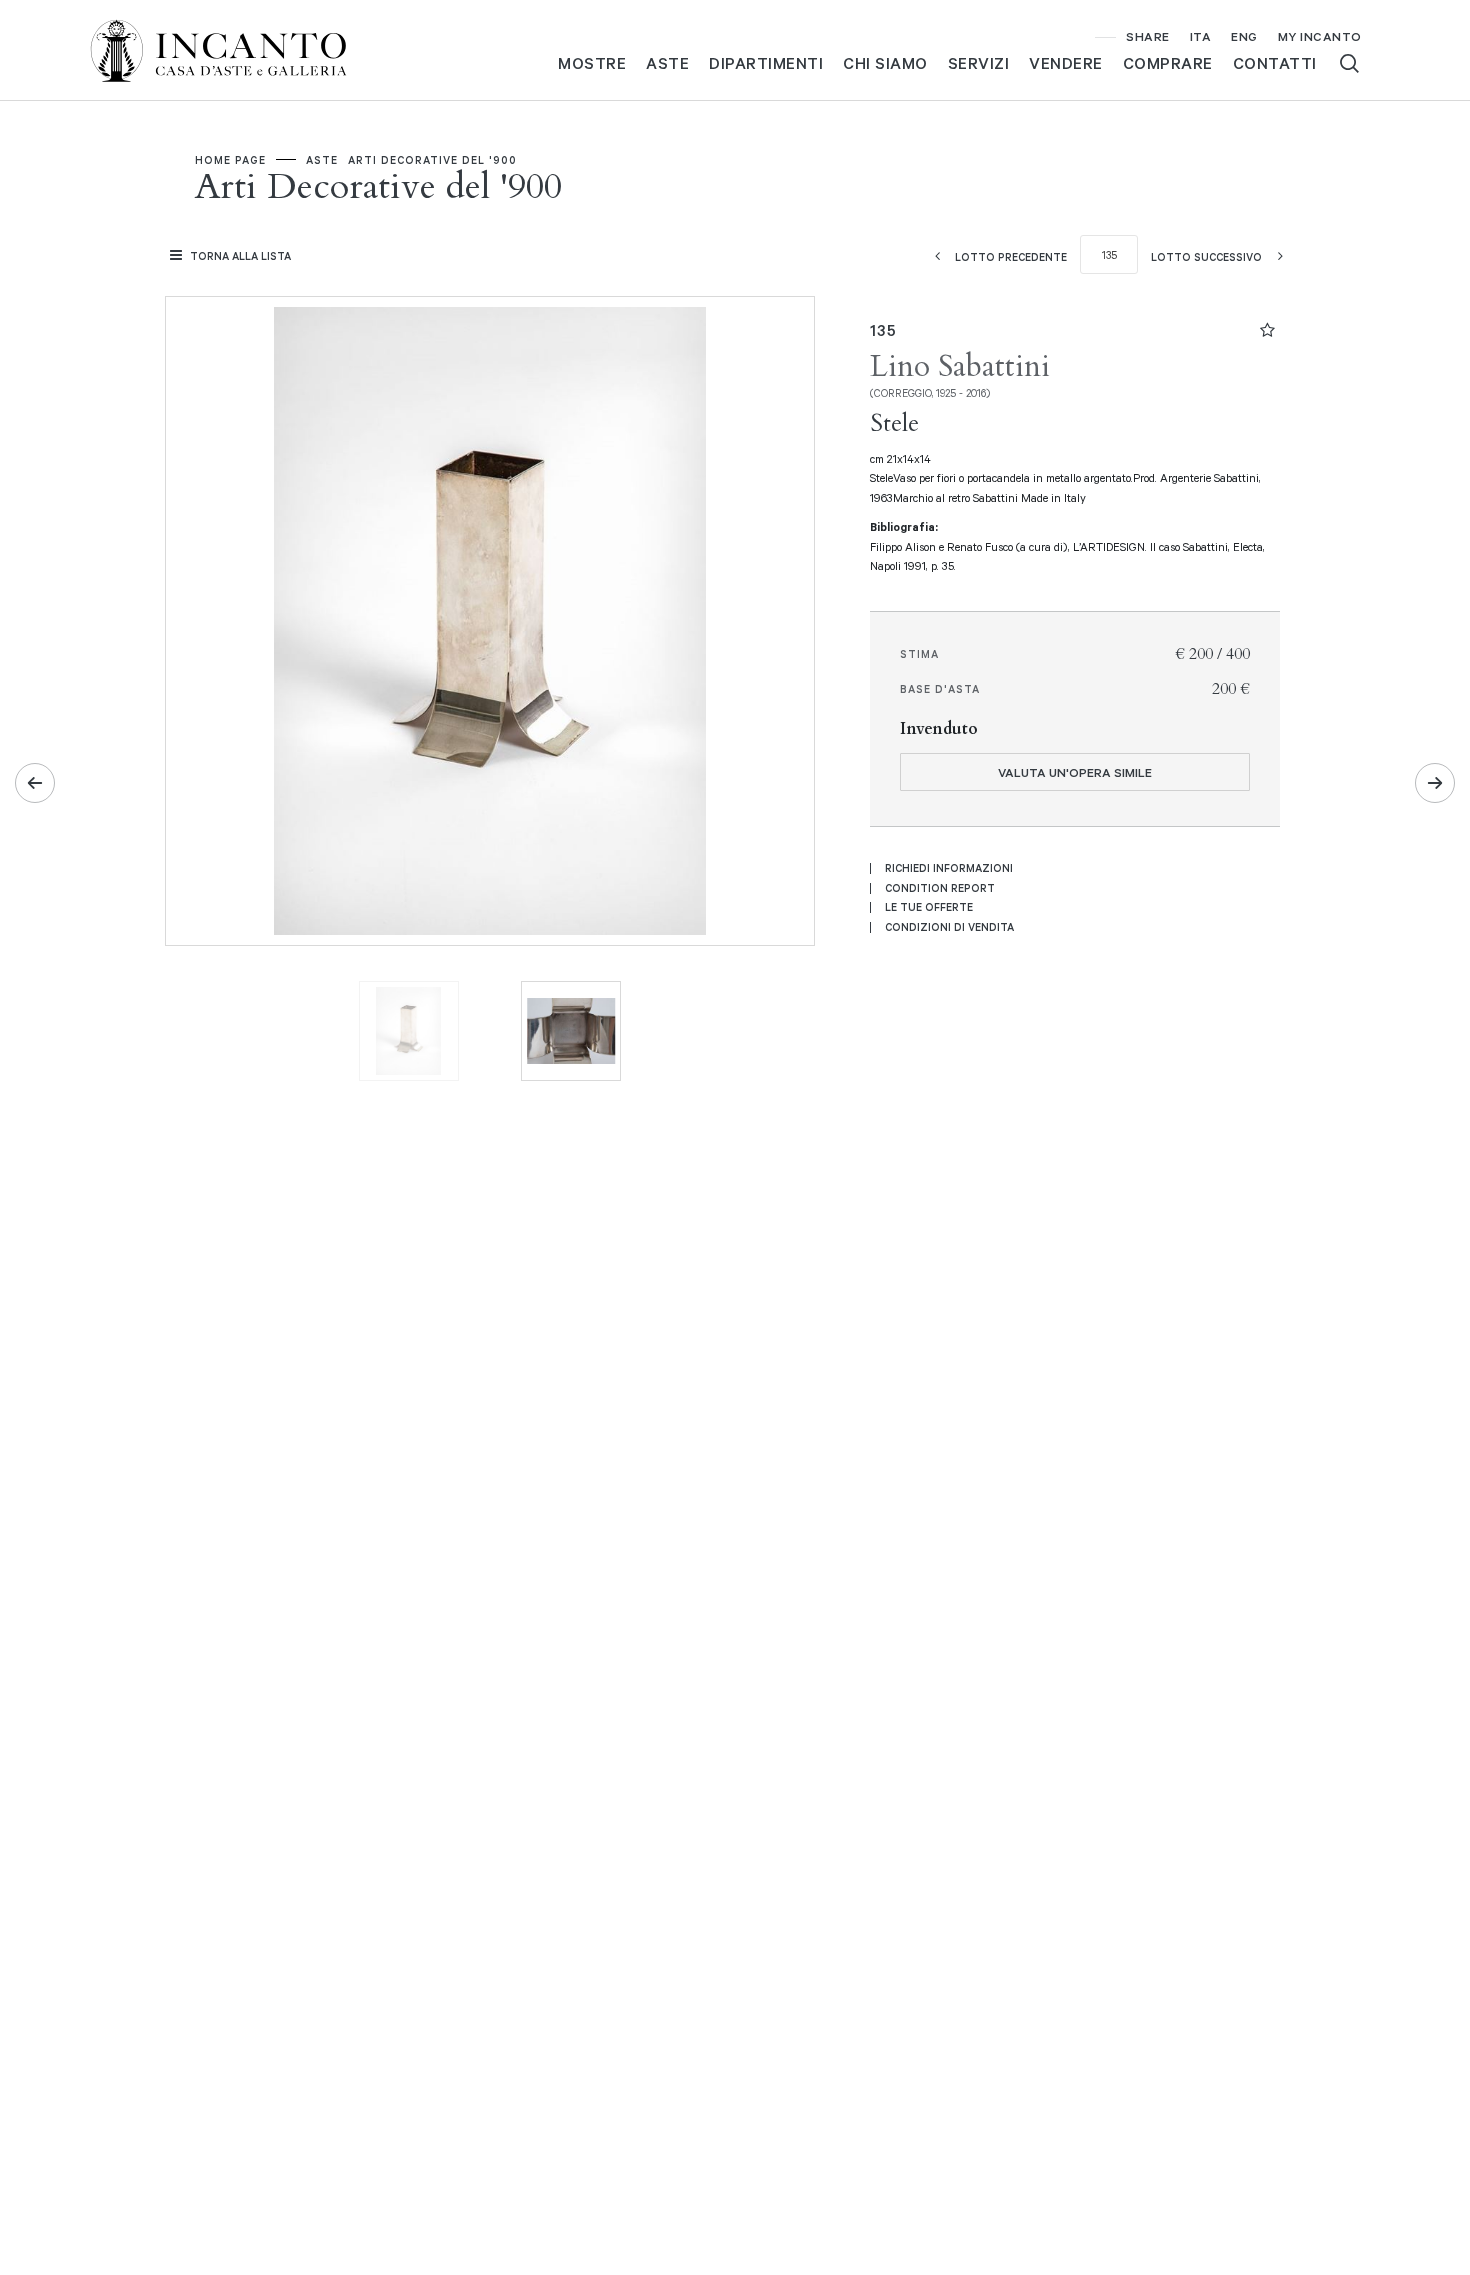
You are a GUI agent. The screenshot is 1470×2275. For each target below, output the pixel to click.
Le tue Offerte (929, 907)
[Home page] (235, 48)
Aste (667, 63)
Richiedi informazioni (949, 868)
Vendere (1066, 63)
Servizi (979, 63)
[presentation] (201, 621)
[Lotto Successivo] (1435, 783)
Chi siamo (885, 63)
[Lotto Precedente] (35, 783)
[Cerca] (1349, 63)
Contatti (1275, 63)
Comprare (1168, 63)
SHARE (1148, 36)
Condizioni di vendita (949, 927)
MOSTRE (592, 63)
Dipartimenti (766, 63)
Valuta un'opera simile (1075, 772)
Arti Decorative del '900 (432, 160)
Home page (230, 160)
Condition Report (940, 888)
